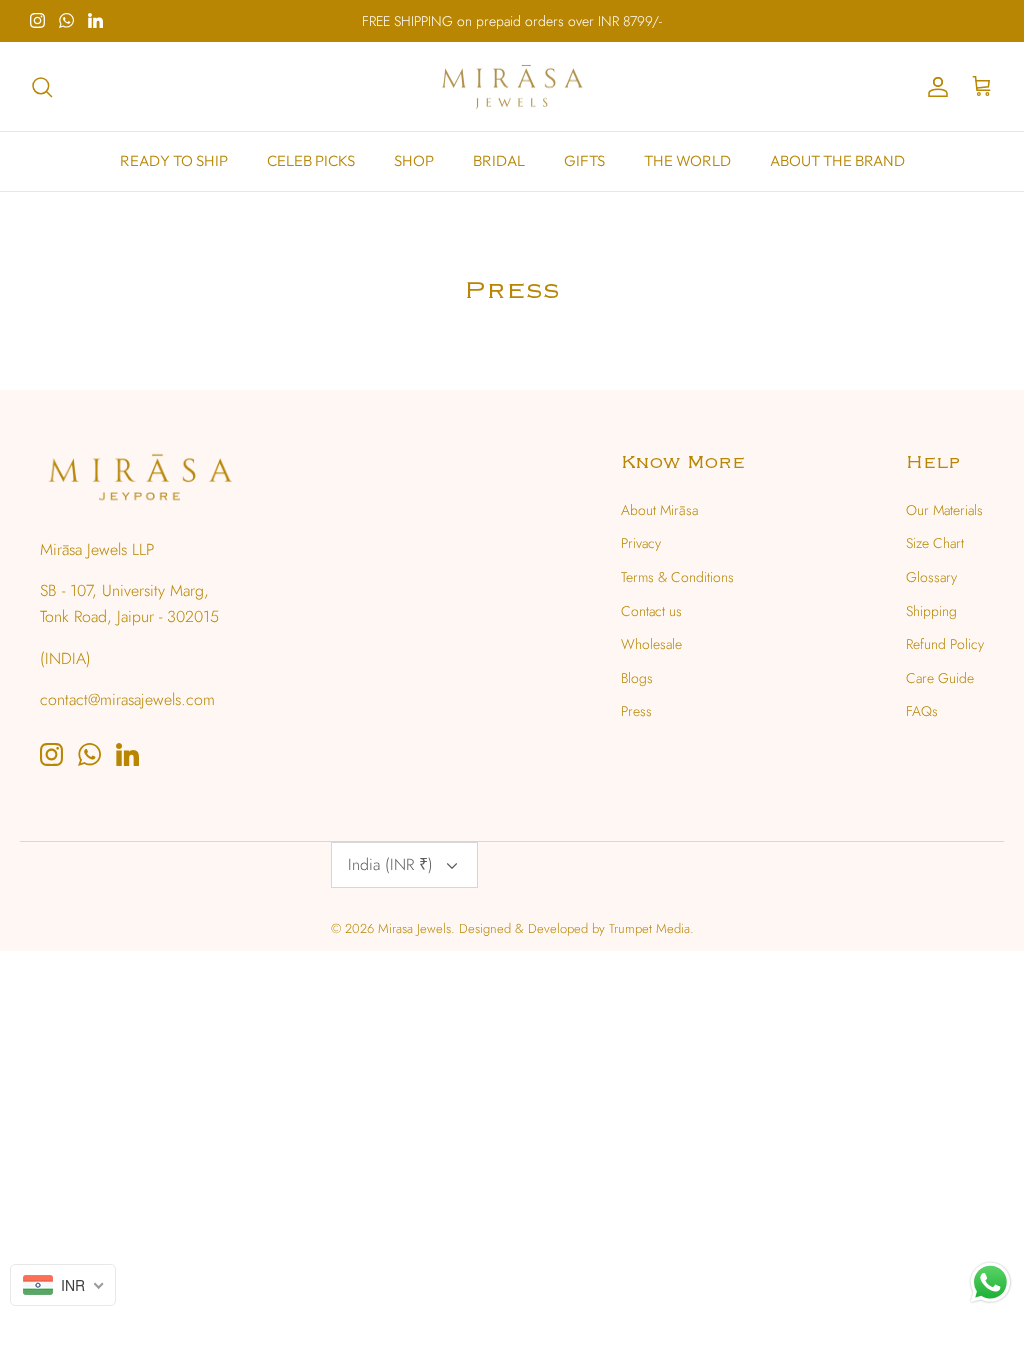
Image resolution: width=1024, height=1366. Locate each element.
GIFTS (584, 160)
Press (636, 711)
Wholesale (651, 644)
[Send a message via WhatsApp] (990, 1282)
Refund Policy (945, 644)
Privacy (641, 543)
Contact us (651, 611)
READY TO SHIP (174, 160)
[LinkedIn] (95, 20)
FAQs (922, 711)
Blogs (637, 678)
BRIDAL (499, 160)
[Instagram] (37, 20)
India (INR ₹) (390, 864)
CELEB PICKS (311, 160)
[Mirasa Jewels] (512, 87)
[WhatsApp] (66, 20)
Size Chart (935, 543)
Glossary (931, 577)
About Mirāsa (659, 510)
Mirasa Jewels (414, 928)
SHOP (414, 160)
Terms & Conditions (677, 577)
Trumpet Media (649, 928)
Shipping (931, 611)
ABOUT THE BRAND (837, 160)
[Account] (934, 87)
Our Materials (944, 510)
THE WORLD (687, 160)
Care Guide (940, 678)
